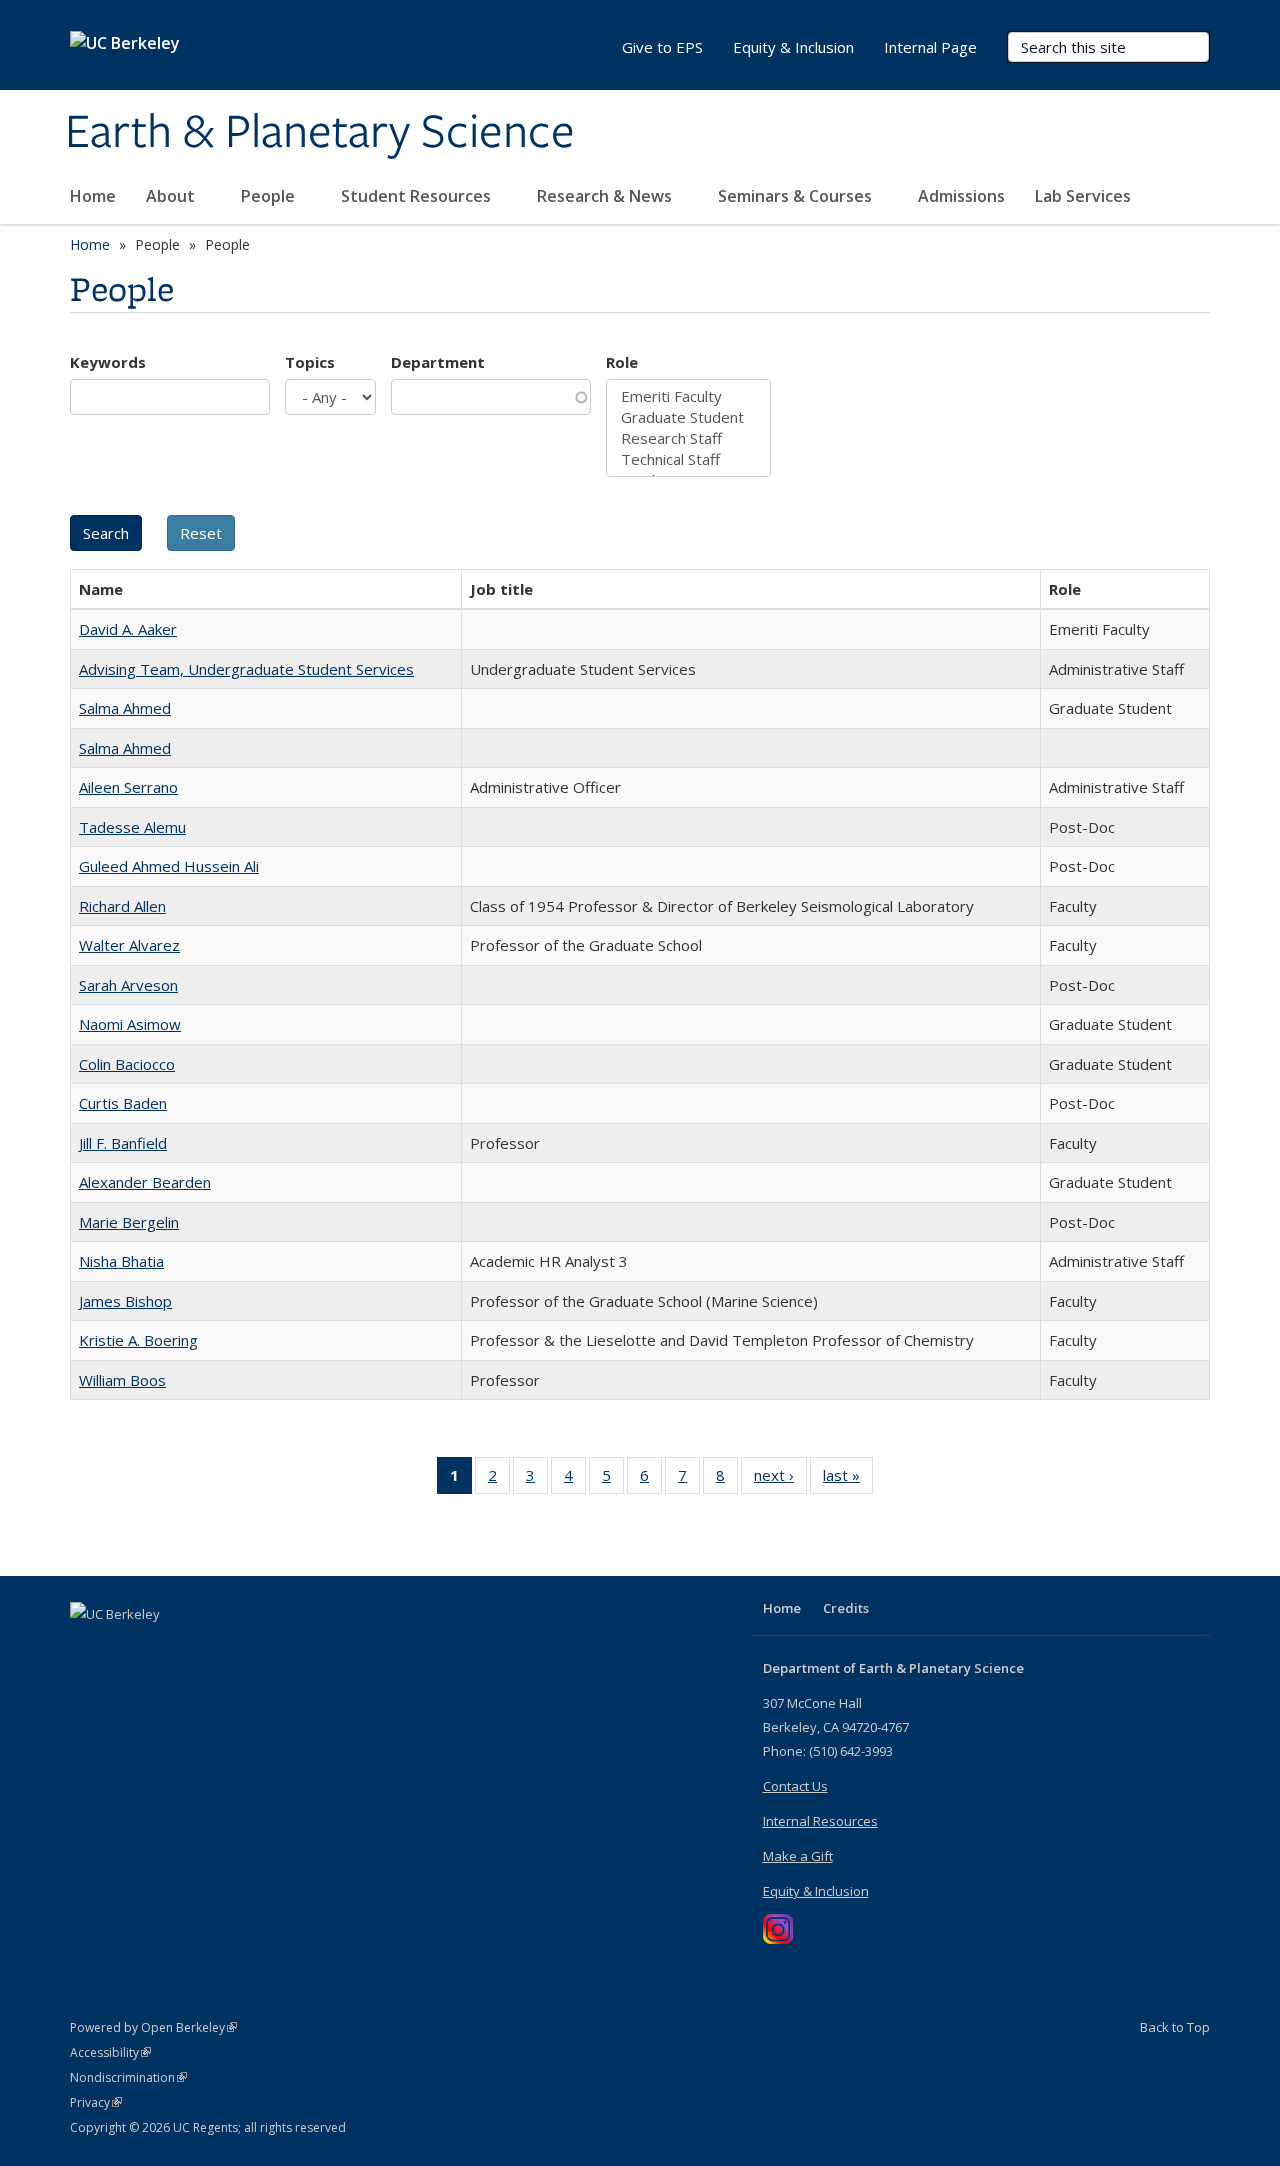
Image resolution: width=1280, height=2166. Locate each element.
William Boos (122, 1380)
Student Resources (418, 196)
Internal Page (930, 47)
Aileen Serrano (128, 787)
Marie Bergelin (129, 1222)
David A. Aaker (128, 629)
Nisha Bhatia (121, 1261)
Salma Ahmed (125, 708)
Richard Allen (122, 906)
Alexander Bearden (145, 1182)
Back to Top (1175, 2027)
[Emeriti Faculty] (688, 396)
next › (780, 1479)
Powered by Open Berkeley (153, 2027)
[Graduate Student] (688, 417)
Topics (310, 362)
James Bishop (125, 1301)
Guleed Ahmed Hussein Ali (169, 866)
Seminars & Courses (797, 196)
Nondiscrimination (128, 2077)
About (172, 196)
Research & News (606, 196)
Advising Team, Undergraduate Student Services (246, 669)
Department (438, 362)
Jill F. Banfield (123, 1143)
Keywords (108, 362)
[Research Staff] (688, 438)
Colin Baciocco (127, 1064)
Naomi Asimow (130, 1024)
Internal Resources (820, 1821)
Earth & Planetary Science (320, 133)
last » (848, 1479)
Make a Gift (798, 1856)
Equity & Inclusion (793, 47)
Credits (846, 1608)
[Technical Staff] (688, 459)
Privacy (96, 2102)
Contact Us (795, 1786)
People (270, 196)
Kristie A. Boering (138, 1340)
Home (93, 196)
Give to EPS (662, 47)
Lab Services (1085, 196)
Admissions (961, 196)
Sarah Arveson (128, 985)
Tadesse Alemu (132, 827)
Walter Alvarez (129, 945)
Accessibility (110, 2052)
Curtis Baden (123, 1103)
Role (622, 362)
